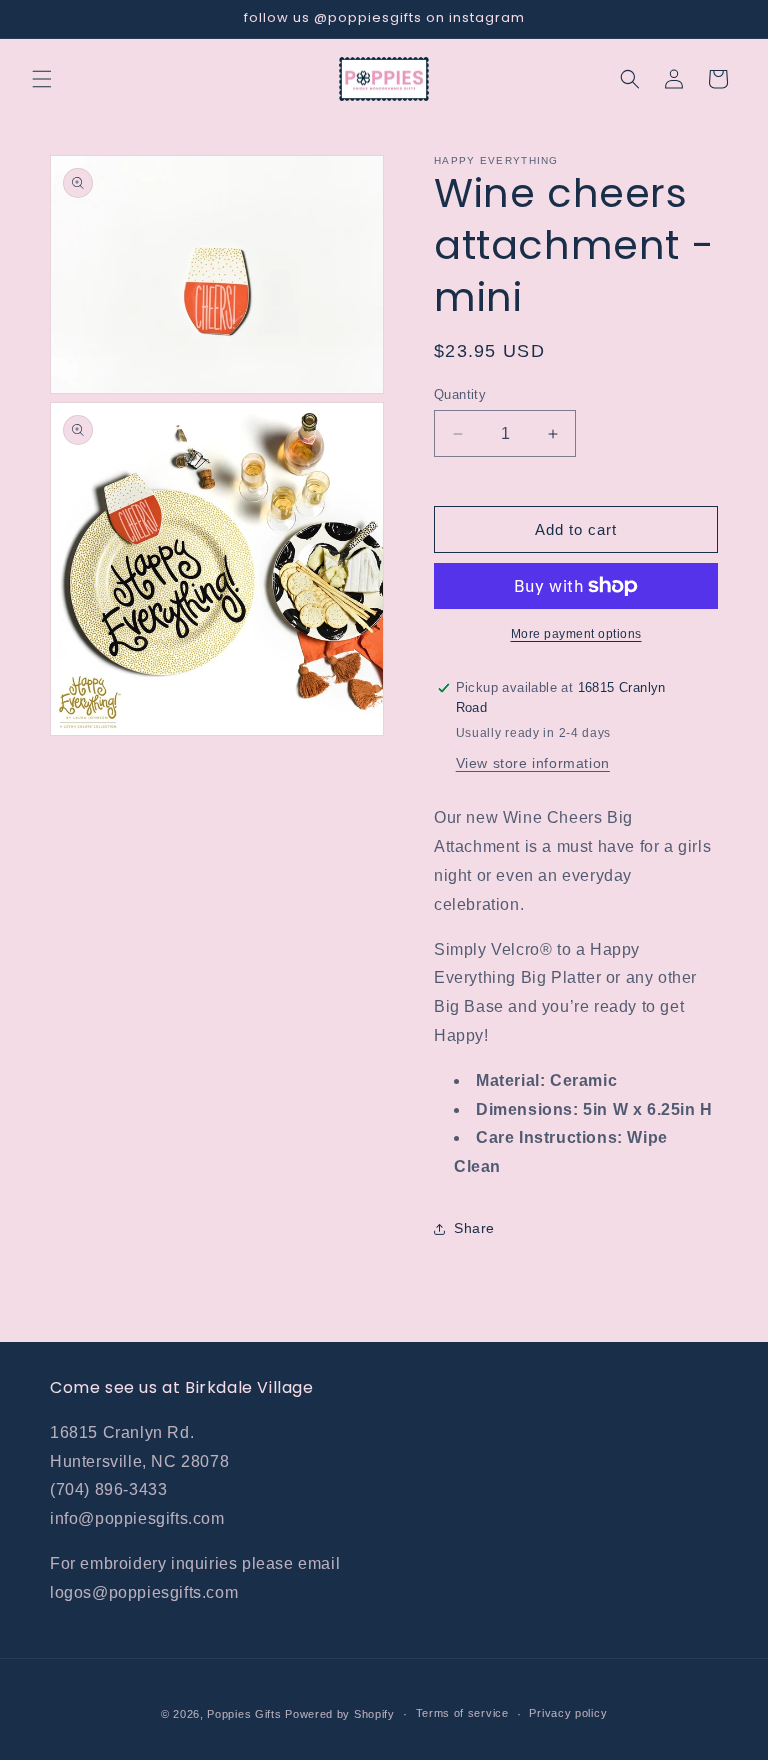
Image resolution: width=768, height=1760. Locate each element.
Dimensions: (527, 1109)
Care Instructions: (549, 1137)
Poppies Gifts (246, 1714)
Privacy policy (568, 1713)
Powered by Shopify (340, 1714)
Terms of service (462, 1713)
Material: (510, 1080)
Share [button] (474, 1228)
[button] (42, 79)
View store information (533, 763)
